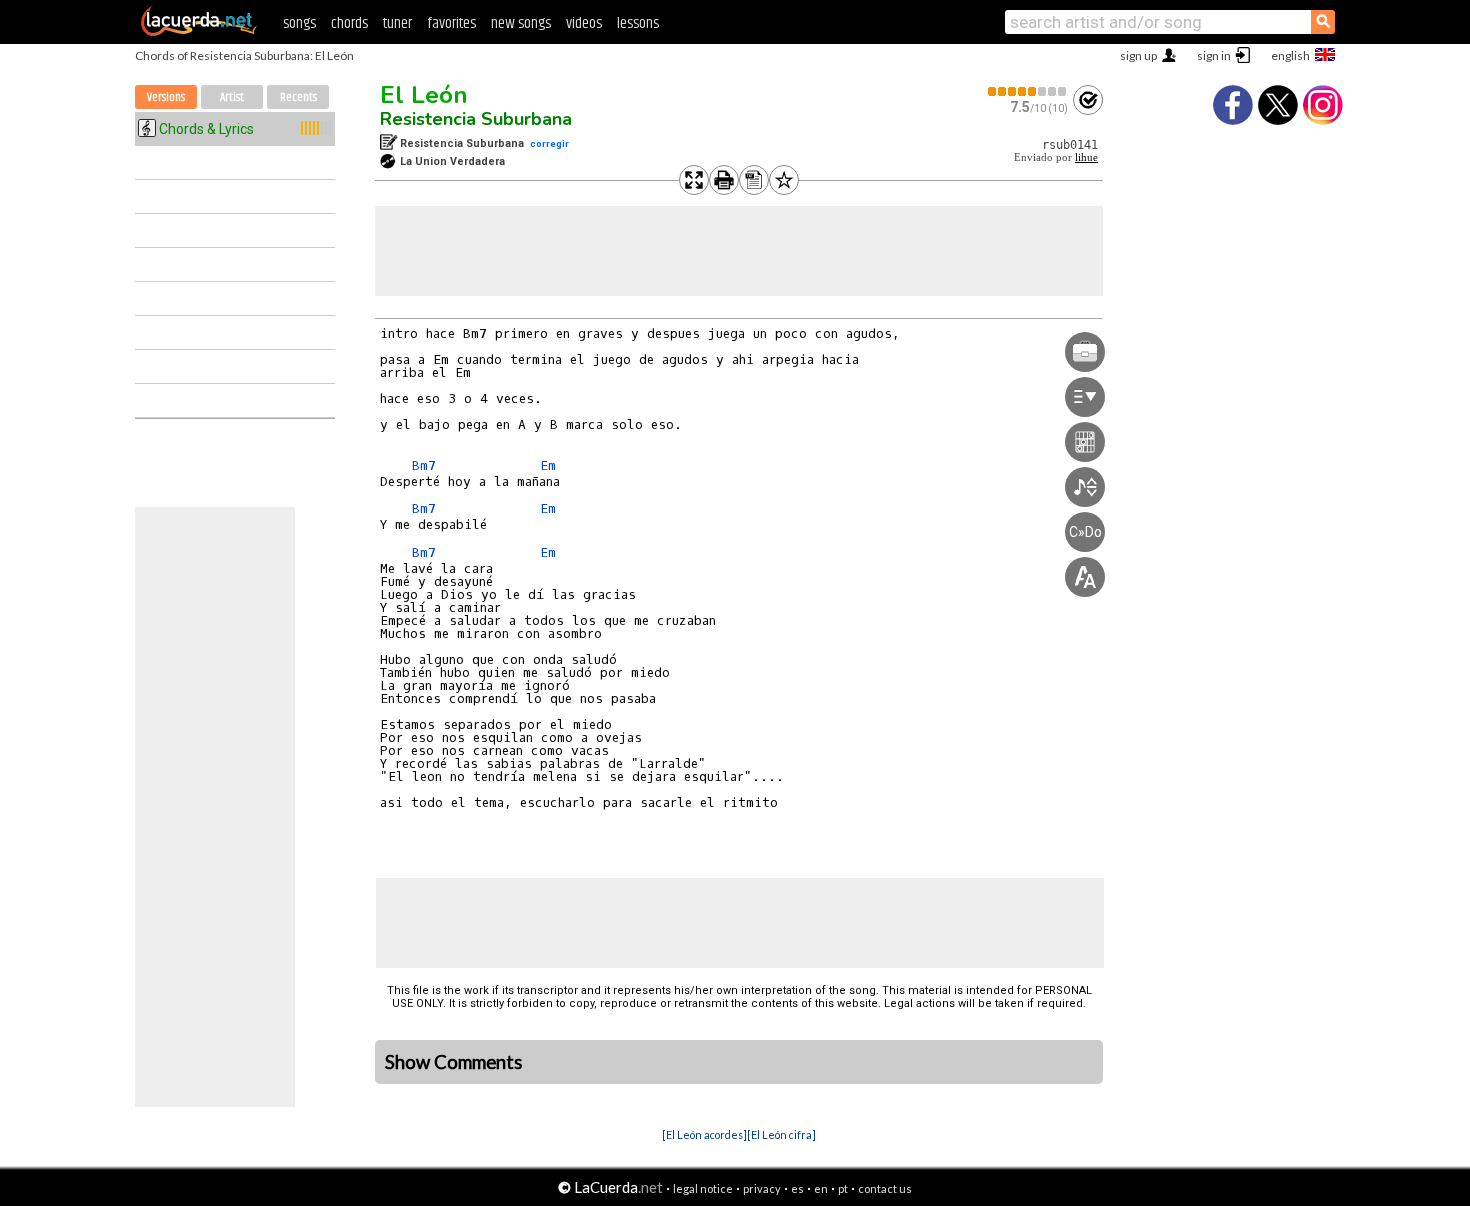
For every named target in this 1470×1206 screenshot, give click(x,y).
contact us (885, 1188)
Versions (166, 97)
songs (299, 23)
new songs (521, 23)
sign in (1214, 55)
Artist (232, 97)
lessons (638, 23)
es (797, 1188)
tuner (397, 23)
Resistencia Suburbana (476, 119)
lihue (1086, 157)
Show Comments (454, 1062)
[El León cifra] (781, 1134)
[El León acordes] (704, 1134)
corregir (549, 143)
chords (349, 23)
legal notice (703, 1188)
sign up (1138, 55)
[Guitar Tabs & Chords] (199, 32)
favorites (451, 23)
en (821, 1188)
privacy (762, 1188)
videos (584, 23)
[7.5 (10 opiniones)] (1028, 91)
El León (424, 95)
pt (843, 1188)
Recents (298, 97)
